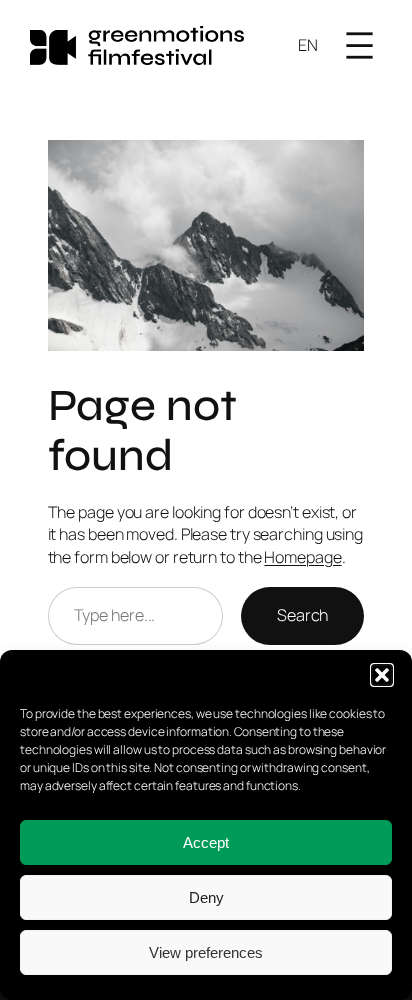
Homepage (302, 557)
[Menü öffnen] (359, 45)
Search (302, 615)
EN (308, 45)
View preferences (206, 952)
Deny (206, 897)
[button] (382, 675)
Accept (206, 842)
